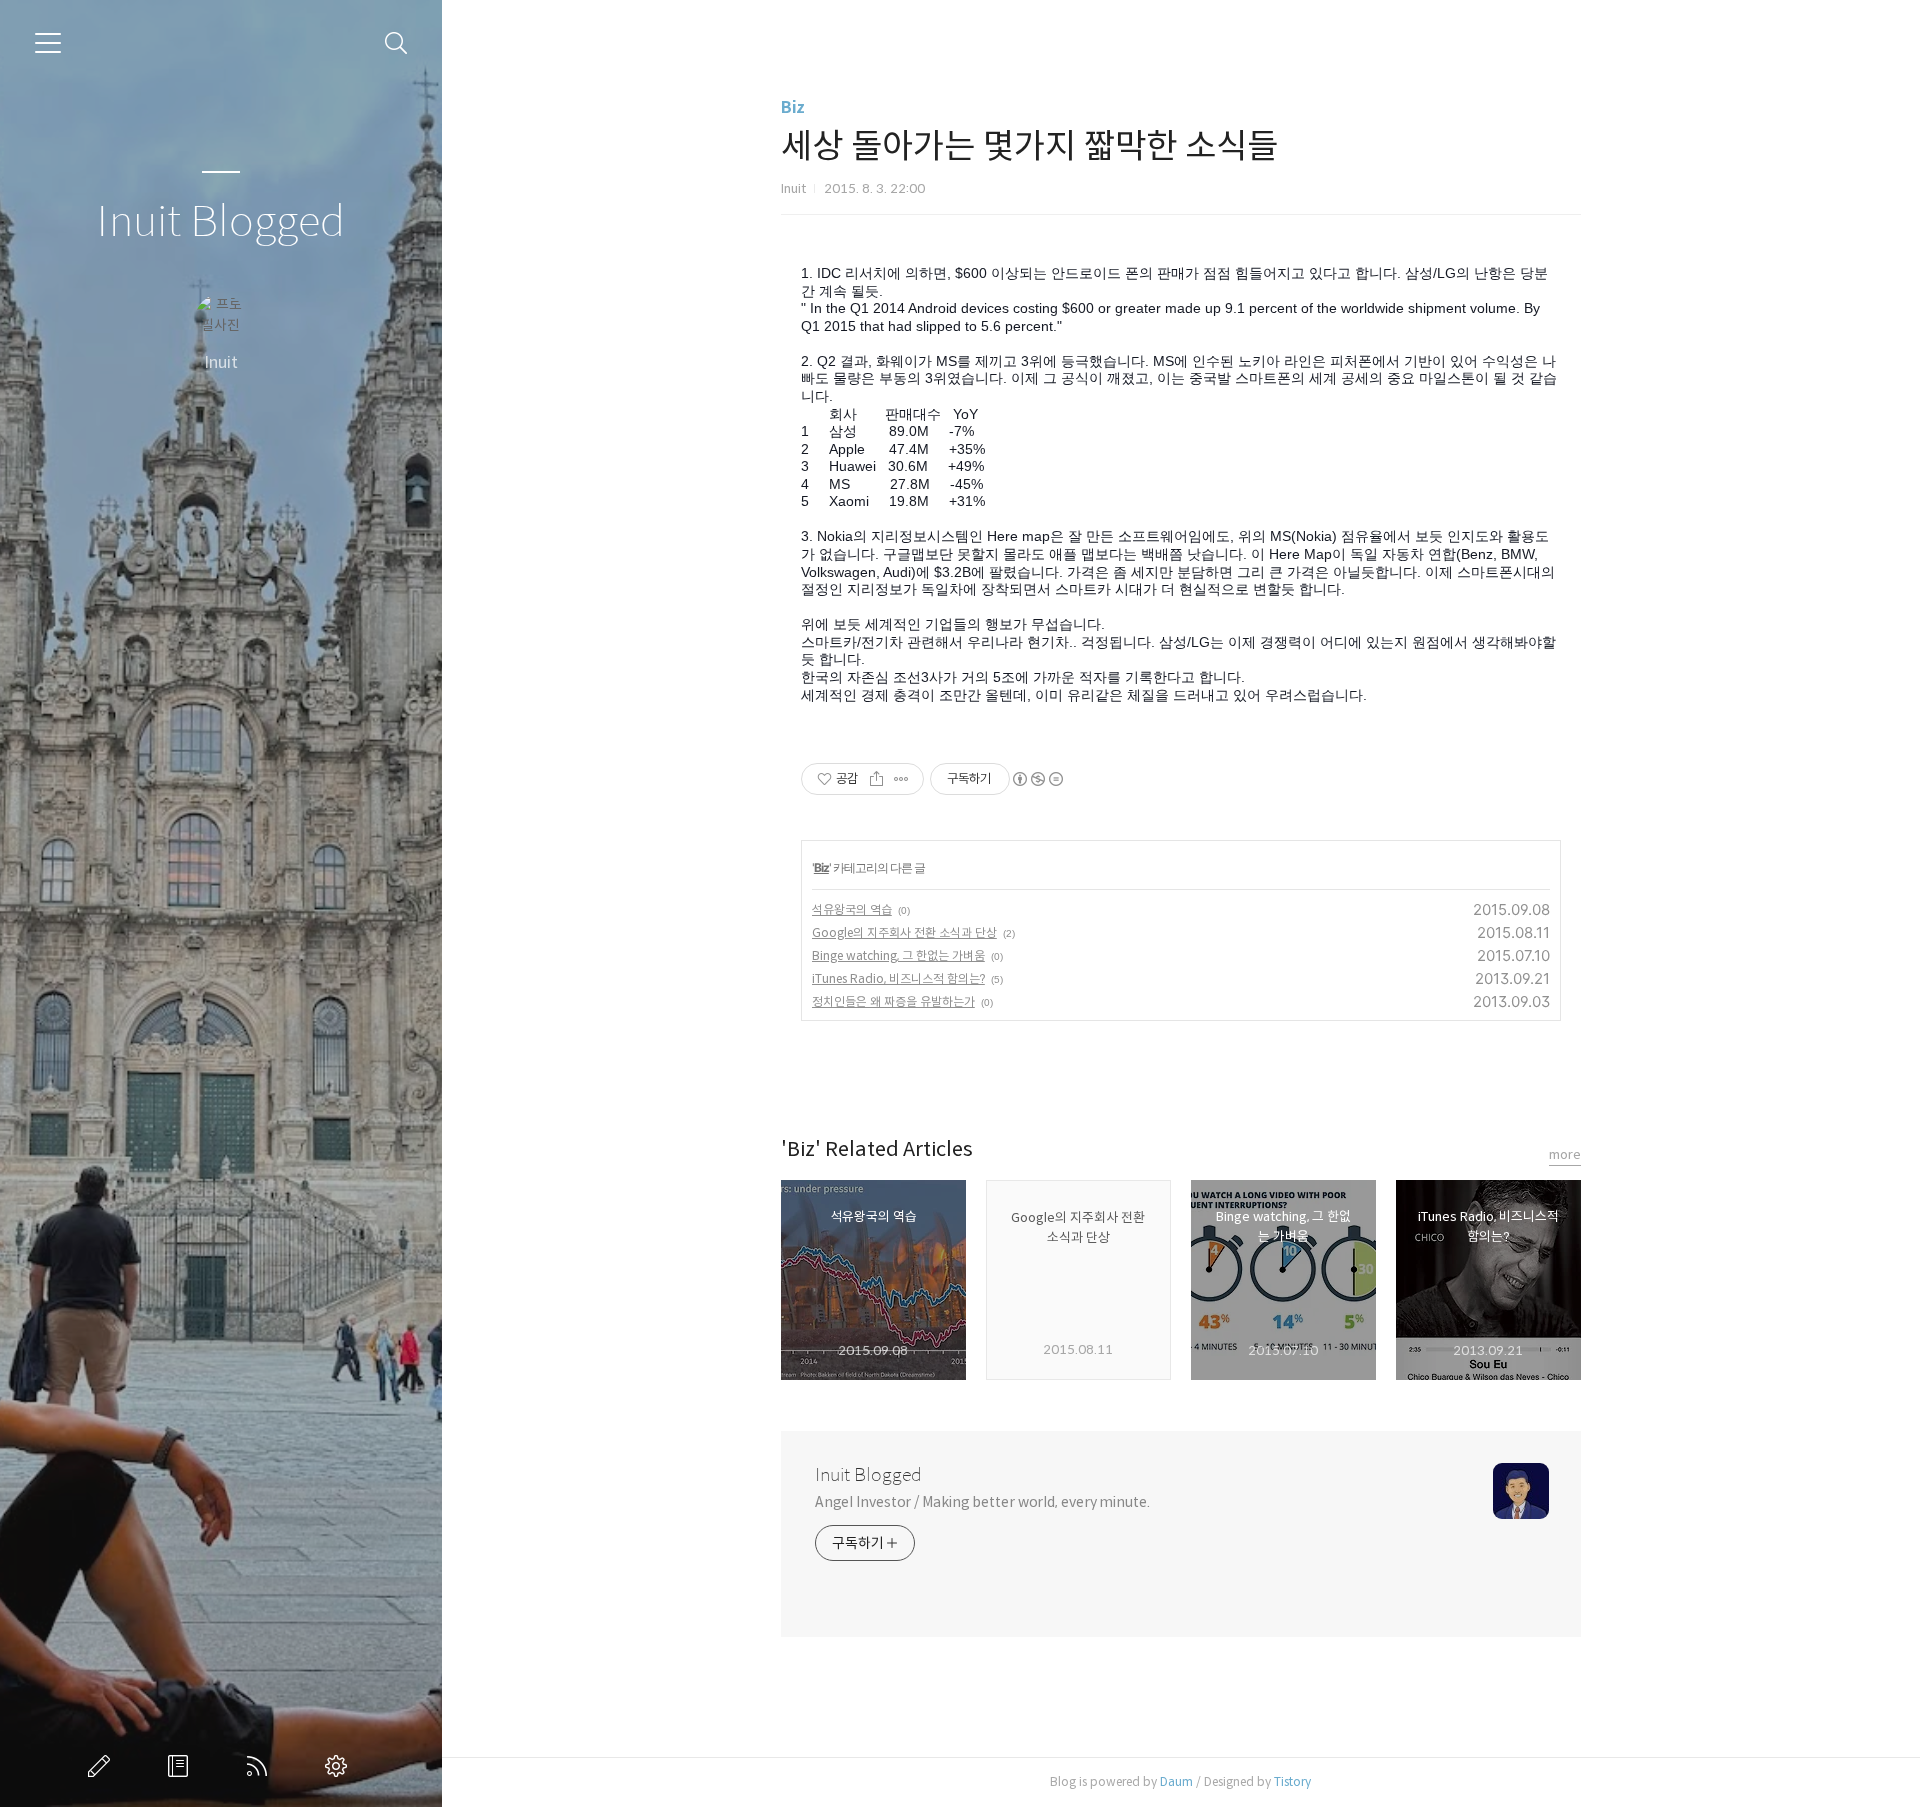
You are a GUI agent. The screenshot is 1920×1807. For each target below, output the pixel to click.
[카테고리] (48, 43)
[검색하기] (396, 43)
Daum (1176, 1781)
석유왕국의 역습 (852, 909)
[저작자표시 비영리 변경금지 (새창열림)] (1037, 779)
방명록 (182, 1766)
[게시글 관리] (901, 779)
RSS (261, 1766)
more (1565, 1154)
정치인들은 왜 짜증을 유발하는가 (893, 1001)
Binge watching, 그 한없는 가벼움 (898, 955)
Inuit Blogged (220, 222)
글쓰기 (103, 1766)
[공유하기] (876, 779)
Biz (793, 107)
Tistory (1292, 1781)
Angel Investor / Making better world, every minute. (982, 1502)
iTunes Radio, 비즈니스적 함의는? (898, 978)
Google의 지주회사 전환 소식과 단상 (904, 932)
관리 (340, 1766)
